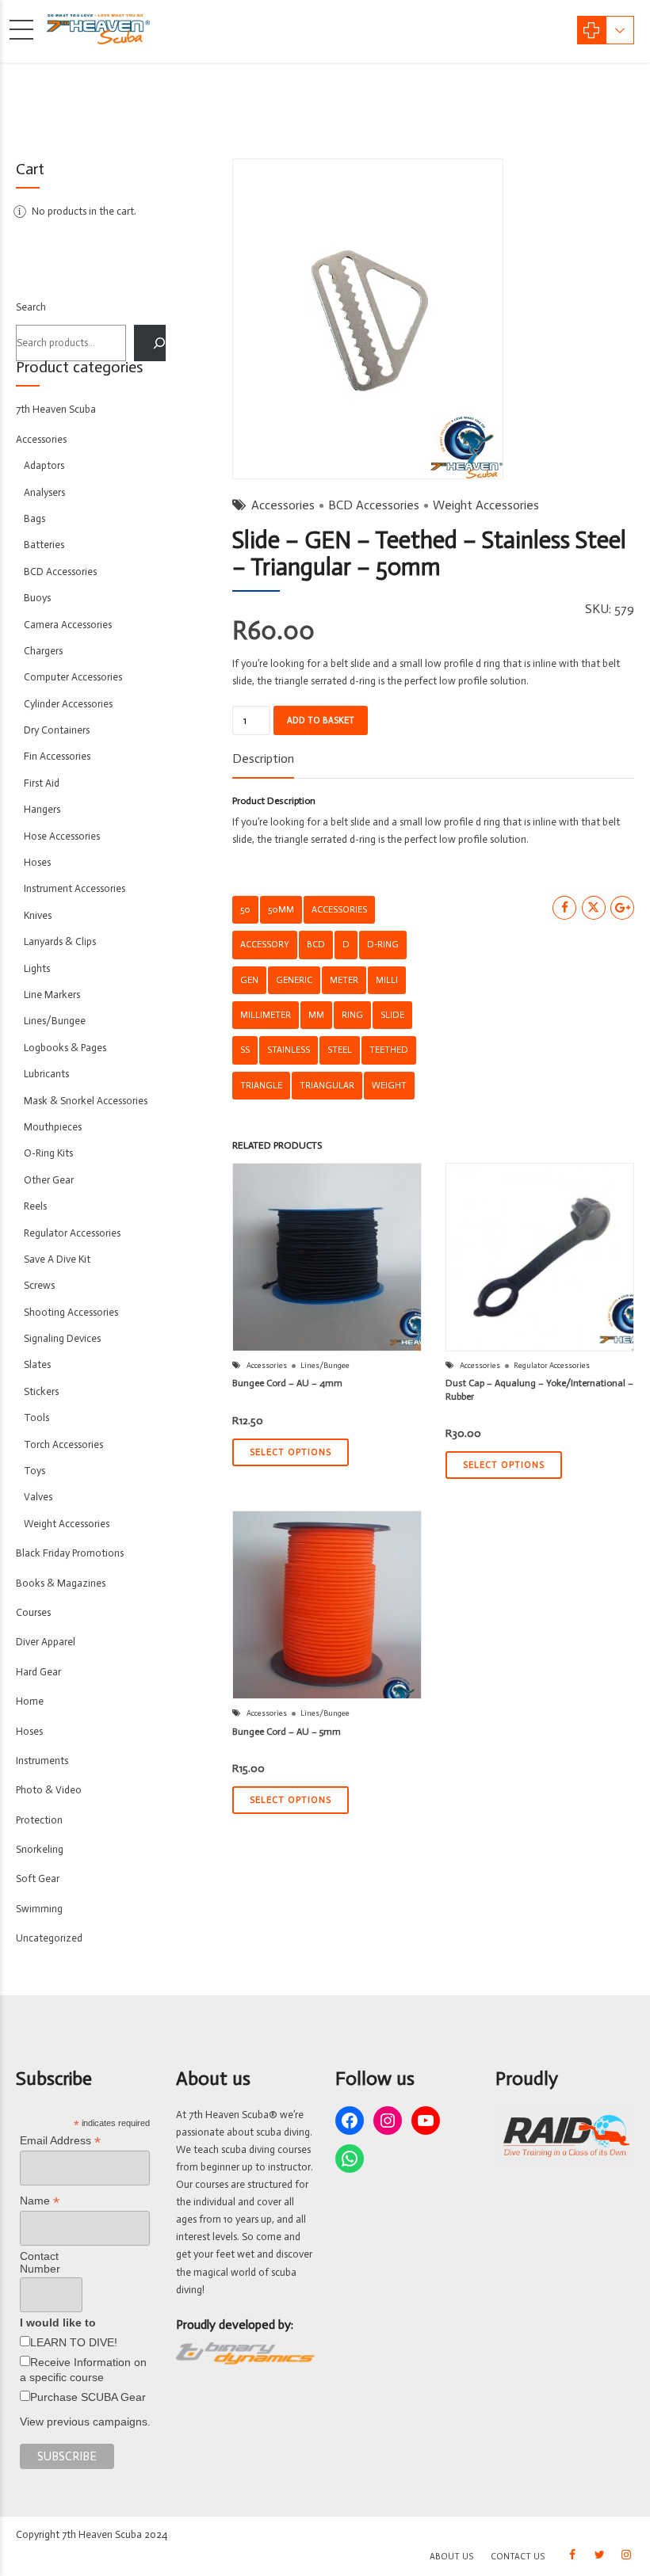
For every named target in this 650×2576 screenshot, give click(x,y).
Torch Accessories (63, 1444)
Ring (352, 1015)
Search (31, 307)
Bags (34, 518)
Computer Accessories (73, 677)
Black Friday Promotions (70, 1553)
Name (40, 2201)
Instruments (42, 1761)
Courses (33, 1612)
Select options (291, 1452)
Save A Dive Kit (57, 1259)
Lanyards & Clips (60, 941)
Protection (39, 1820)
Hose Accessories (62, 836)
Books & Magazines (61, 1583)
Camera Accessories (68, 625)
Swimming (39, 1909)
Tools (36, 1418)
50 (245, 909)
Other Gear (49, 1180)
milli (387, 980)
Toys (34, 1471)
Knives (38, 915)
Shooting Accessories (71, 1312)
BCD (316, 944)
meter (344, 980)
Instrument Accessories (75, 888)
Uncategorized (49, 1938)
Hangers (42, 809)
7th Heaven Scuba (56, 409)
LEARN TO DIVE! (74, 2342)
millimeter (266, 1015)
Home (30, 1701)
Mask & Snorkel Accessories (86, 1101)
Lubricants (46, 1074)
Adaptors (44, 465)
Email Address (60, 2141)
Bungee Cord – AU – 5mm (287, 1732)
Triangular (327, 1085)
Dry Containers (57, 730)
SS (245, 1050)
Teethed (389, 1050)
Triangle (261, 1085)
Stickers (41, 1391)
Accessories (283, 505)
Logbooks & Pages (65, 1048)
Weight (389, 1085)
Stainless (289, 1050)
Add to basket (321, 720)
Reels (35, 1206)
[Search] (150, 343)
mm (316, 1015)
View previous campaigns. (85, 2422)
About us (451, 2557)
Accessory (265, 944)
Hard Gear (38, 1672)
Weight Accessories (486, 505)
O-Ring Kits (48, 1153)
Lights (37, 968)
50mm (281, 909)
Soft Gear (38, 1879)
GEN (249, 980)
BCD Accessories (374, 505)
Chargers (43, 651)
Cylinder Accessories (68, 704)
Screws (39, 1285)
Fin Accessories (57, 756)
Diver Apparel (46, 1642)
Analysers (44, 492)
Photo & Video (49, 1790)
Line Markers (52, 995)
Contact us (518, 2557)
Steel (340, 1050)
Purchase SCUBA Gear (88, 2397)
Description (263, 758)
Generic (294, 980)
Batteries (44, 545)
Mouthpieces (53, 1127)
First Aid (42, 783)
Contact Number (40, 2262)
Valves (38, 1497)
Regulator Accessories (552, 1366)
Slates (37, 1364)
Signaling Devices (62, 1338)
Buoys (37, 598)
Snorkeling (40, 1849)
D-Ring (383, 944)
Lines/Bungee (325, 1366)
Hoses (37, 862)
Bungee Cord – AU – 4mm (287, 1383)
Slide (392, 1015)
